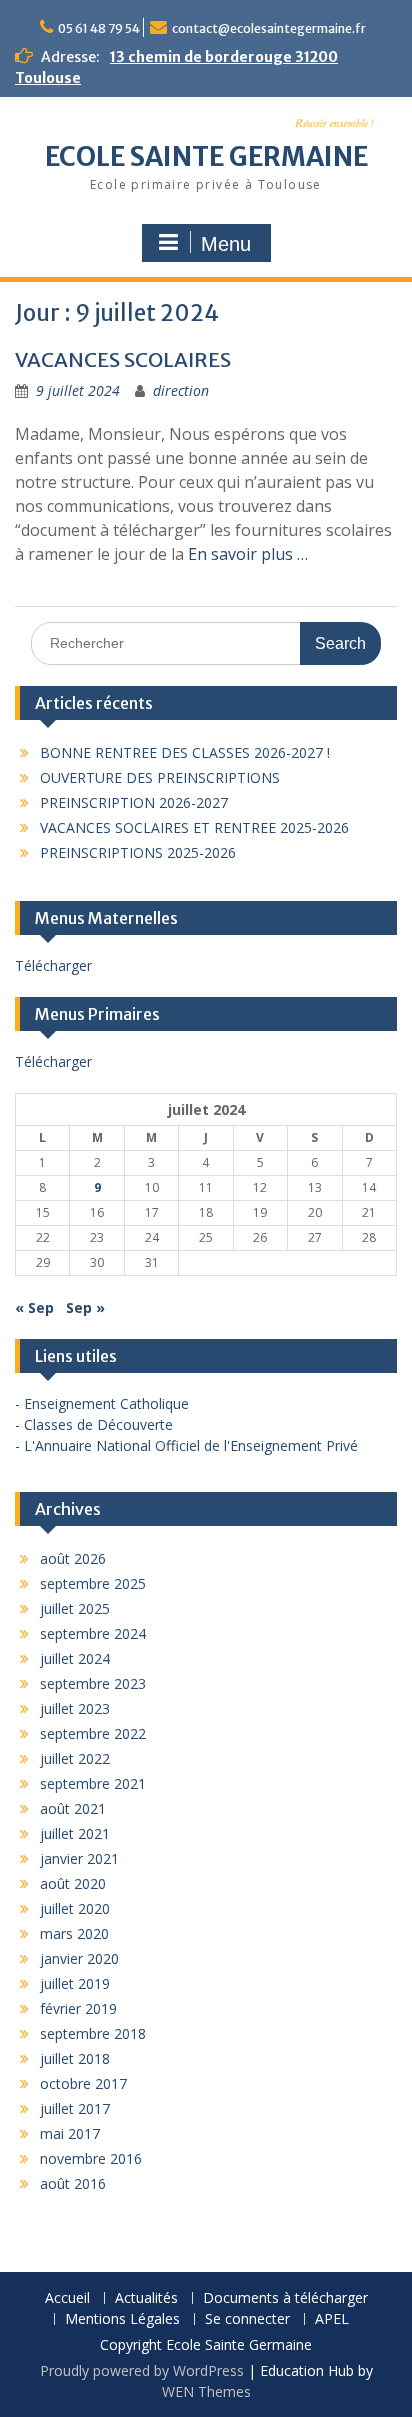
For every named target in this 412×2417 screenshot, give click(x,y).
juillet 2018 (75, 2058)
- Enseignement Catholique (102, 1403)
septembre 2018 (93, 2033)
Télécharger (53, 965)
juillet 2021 (75, 1833)
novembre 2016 (91, 2158)
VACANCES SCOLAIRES (123, 359)
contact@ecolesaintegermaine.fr (269, 28)
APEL (332, 2319)
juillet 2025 (75, 1608)
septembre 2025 (93, 1583)
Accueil (67, 2298)
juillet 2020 (75, 1908)
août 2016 (73, 2183)
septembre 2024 (93, 1633)
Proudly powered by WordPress (142, 2370)
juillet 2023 (75, 1708)
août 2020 (73, 1883)
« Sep (34, 1307)
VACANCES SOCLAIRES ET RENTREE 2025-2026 (194, 827)
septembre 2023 (93, 1683)
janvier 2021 (79, 1858)
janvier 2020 (79, 1958)
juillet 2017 (75, 2108)
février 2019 (78, 2008)
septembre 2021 (93, 1783)
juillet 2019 (75, 1983)
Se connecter (247, 2319)
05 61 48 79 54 (99, 28)
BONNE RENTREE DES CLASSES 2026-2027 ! (185, 752)
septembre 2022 (93, 1733)
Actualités (146, 2298)
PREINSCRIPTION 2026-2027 (134, 802)
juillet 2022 (75, 1758)
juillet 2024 (75, 1658)
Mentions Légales (122, 2319)
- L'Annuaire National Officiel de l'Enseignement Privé (186, 1445)
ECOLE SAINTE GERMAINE (206, 156)
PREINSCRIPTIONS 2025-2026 (138, 852)
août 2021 (73, 1808)
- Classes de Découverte (94, 1424)
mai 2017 (70, 2133)
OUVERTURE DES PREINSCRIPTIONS (160, 777)
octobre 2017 (83, 2083)
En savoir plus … (248, 554)
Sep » (85, 1307)
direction (181, 390)
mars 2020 (74, 1933)
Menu (226, 244)
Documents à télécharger (285, 2298)
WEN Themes (206, 2391)
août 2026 (73, 1558)
